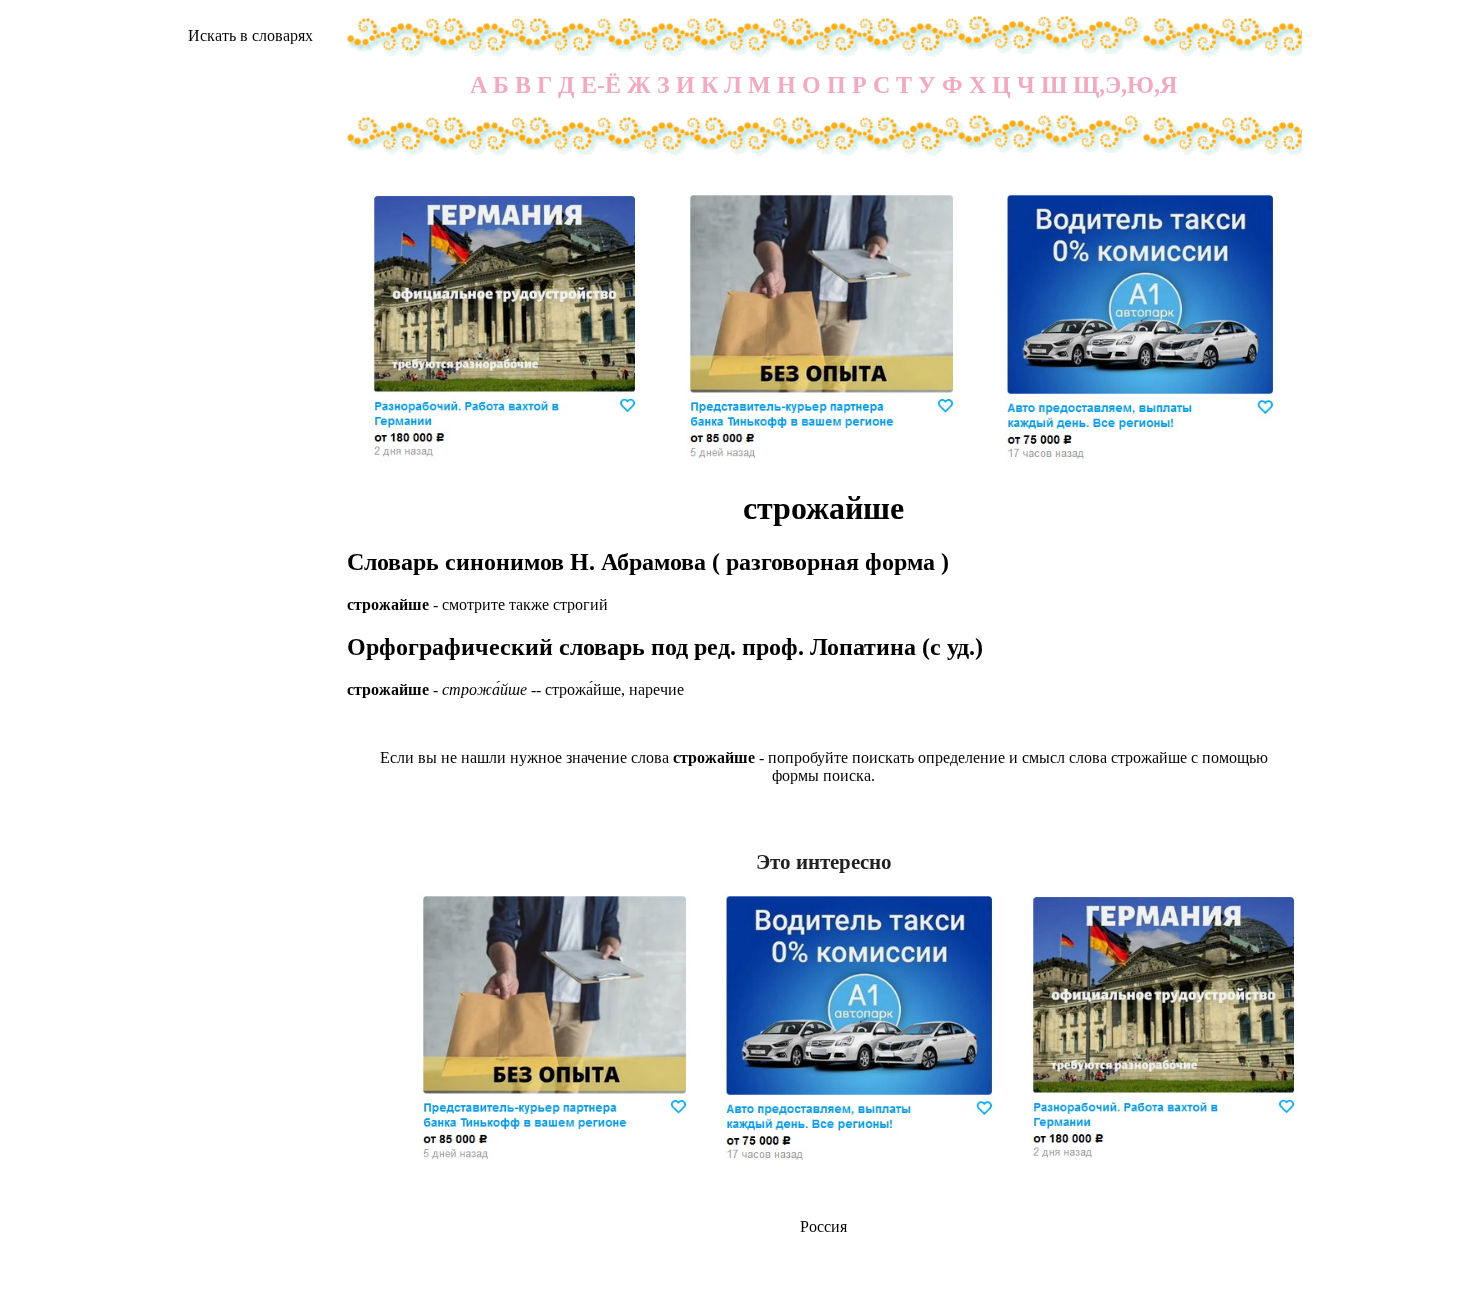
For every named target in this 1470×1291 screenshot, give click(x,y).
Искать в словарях (250, 35)
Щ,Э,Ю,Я (1125, 85)
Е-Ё (601, 85)
